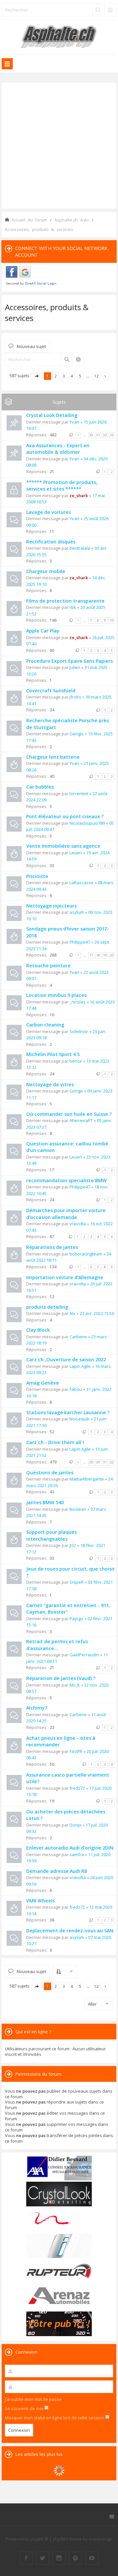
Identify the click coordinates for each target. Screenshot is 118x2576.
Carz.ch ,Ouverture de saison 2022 (66, 1359)
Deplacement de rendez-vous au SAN (70, 1931)
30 (91, 435)
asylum (77, 912)
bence (76, 1061)
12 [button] (96, 376)
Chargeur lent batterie (53, 757)
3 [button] (64, 376)
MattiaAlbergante (87, 1479)
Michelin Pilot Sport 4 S (53, 1054)
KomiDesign (101, 2539)
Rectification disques (51, 542)
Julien (75, 667)
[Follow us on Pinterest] (75, 2558)
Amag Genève (43, 1383)
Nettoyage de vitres (50, 1084)
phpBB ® (39, 2539)
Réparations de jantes (52, 1247)
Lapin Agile (80, 1366)
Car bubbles (40, 787)
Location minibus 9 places (56, 995)
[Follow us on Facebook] (26, 2558)
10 (112, 620)
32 (105, 435)
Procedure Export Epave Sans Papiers (69, 661)
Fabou (76, 1389)
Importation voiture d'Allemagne (65, 1277)
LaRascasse (81, 883)
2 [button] (56, 376)
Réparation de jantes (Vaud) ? (61, 1678)
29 (91, 1462)
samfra (77, 1854)
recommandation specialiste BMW (67, 1180)
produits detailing (47, 1307)
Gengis (77, 734)
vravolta (78, 1224)
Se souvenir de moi (25, 2408)
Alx (72, 1313)
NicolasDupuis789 (87, 823)
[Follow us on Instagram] (59, 2558)
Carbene (78, 1337)
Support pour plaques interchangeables (51, 1535)
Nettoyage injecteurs (51, 906)
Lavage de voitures (49, 512)
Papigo (76, 1619)
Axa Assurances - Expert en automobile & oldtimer (58, 449)
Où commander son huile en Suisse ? (69, 1114)
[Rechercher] (98, 10)
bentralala (80, 548)
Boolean (78, 1509)
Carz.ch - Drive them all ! (55, 1442)
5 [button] (80, 376)
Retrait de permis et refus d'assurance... (57, 1645)
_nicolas (78, 1002)
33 (112, 435)
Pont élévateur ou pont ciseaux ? (65, 816)
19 (105, 955)
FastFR (76, 1751)
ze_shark (79, 495)
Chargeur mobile (46, 571)
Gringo (76, 1091)
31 (98, 435)
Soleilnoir (79, 1031)
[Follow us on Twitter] (43, 2558)
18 (98, 955)
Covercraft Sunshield (51, 690)
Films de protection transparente (65, 601)
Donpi (75, 1825)
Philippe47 (80, 942)
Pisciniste (37, 876)
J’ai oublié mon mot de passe (33, 2399)
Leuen (76, 853)
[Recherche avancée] (110, 10)
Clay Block (38, 1330)
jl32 (73, 1545)
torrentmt (79, 793)
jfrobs (75, 697)
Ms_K (75, 1685)
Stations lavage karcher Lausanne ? (68, 1412)
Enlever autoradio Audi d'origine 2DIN (70, 1848)
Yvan (74, 422)
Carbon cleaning (45, 1025)
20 (112, 955)
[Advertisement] (59, 145)
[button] (37, 376)
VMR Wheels (40, 1901)
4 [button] (72, 376)
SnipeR (77, 1582)
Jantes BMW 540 (45, 1502)
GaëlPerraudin (84, 1655)
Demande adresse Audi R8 (57, 1871)
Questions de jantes (50, 1472)
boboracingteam (86, 1254)
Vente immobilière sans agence (63, 846)
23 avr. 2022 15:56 (97, 1313)
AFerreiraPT (81, 1120)
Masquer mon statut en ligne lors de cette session (55, 2418)
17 (91, 955)
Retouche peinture (48, 966)
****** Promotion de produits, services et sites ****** (62, 486)
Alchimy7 (37, 1708)
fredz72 (77, 1788)
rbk (73, 607)
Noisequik (79, 1419)
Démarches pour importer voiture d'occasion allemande (66, 1214)
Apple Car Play (43, 631)
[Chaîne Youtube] (92, 2558)
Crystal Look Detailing (52, 415)
